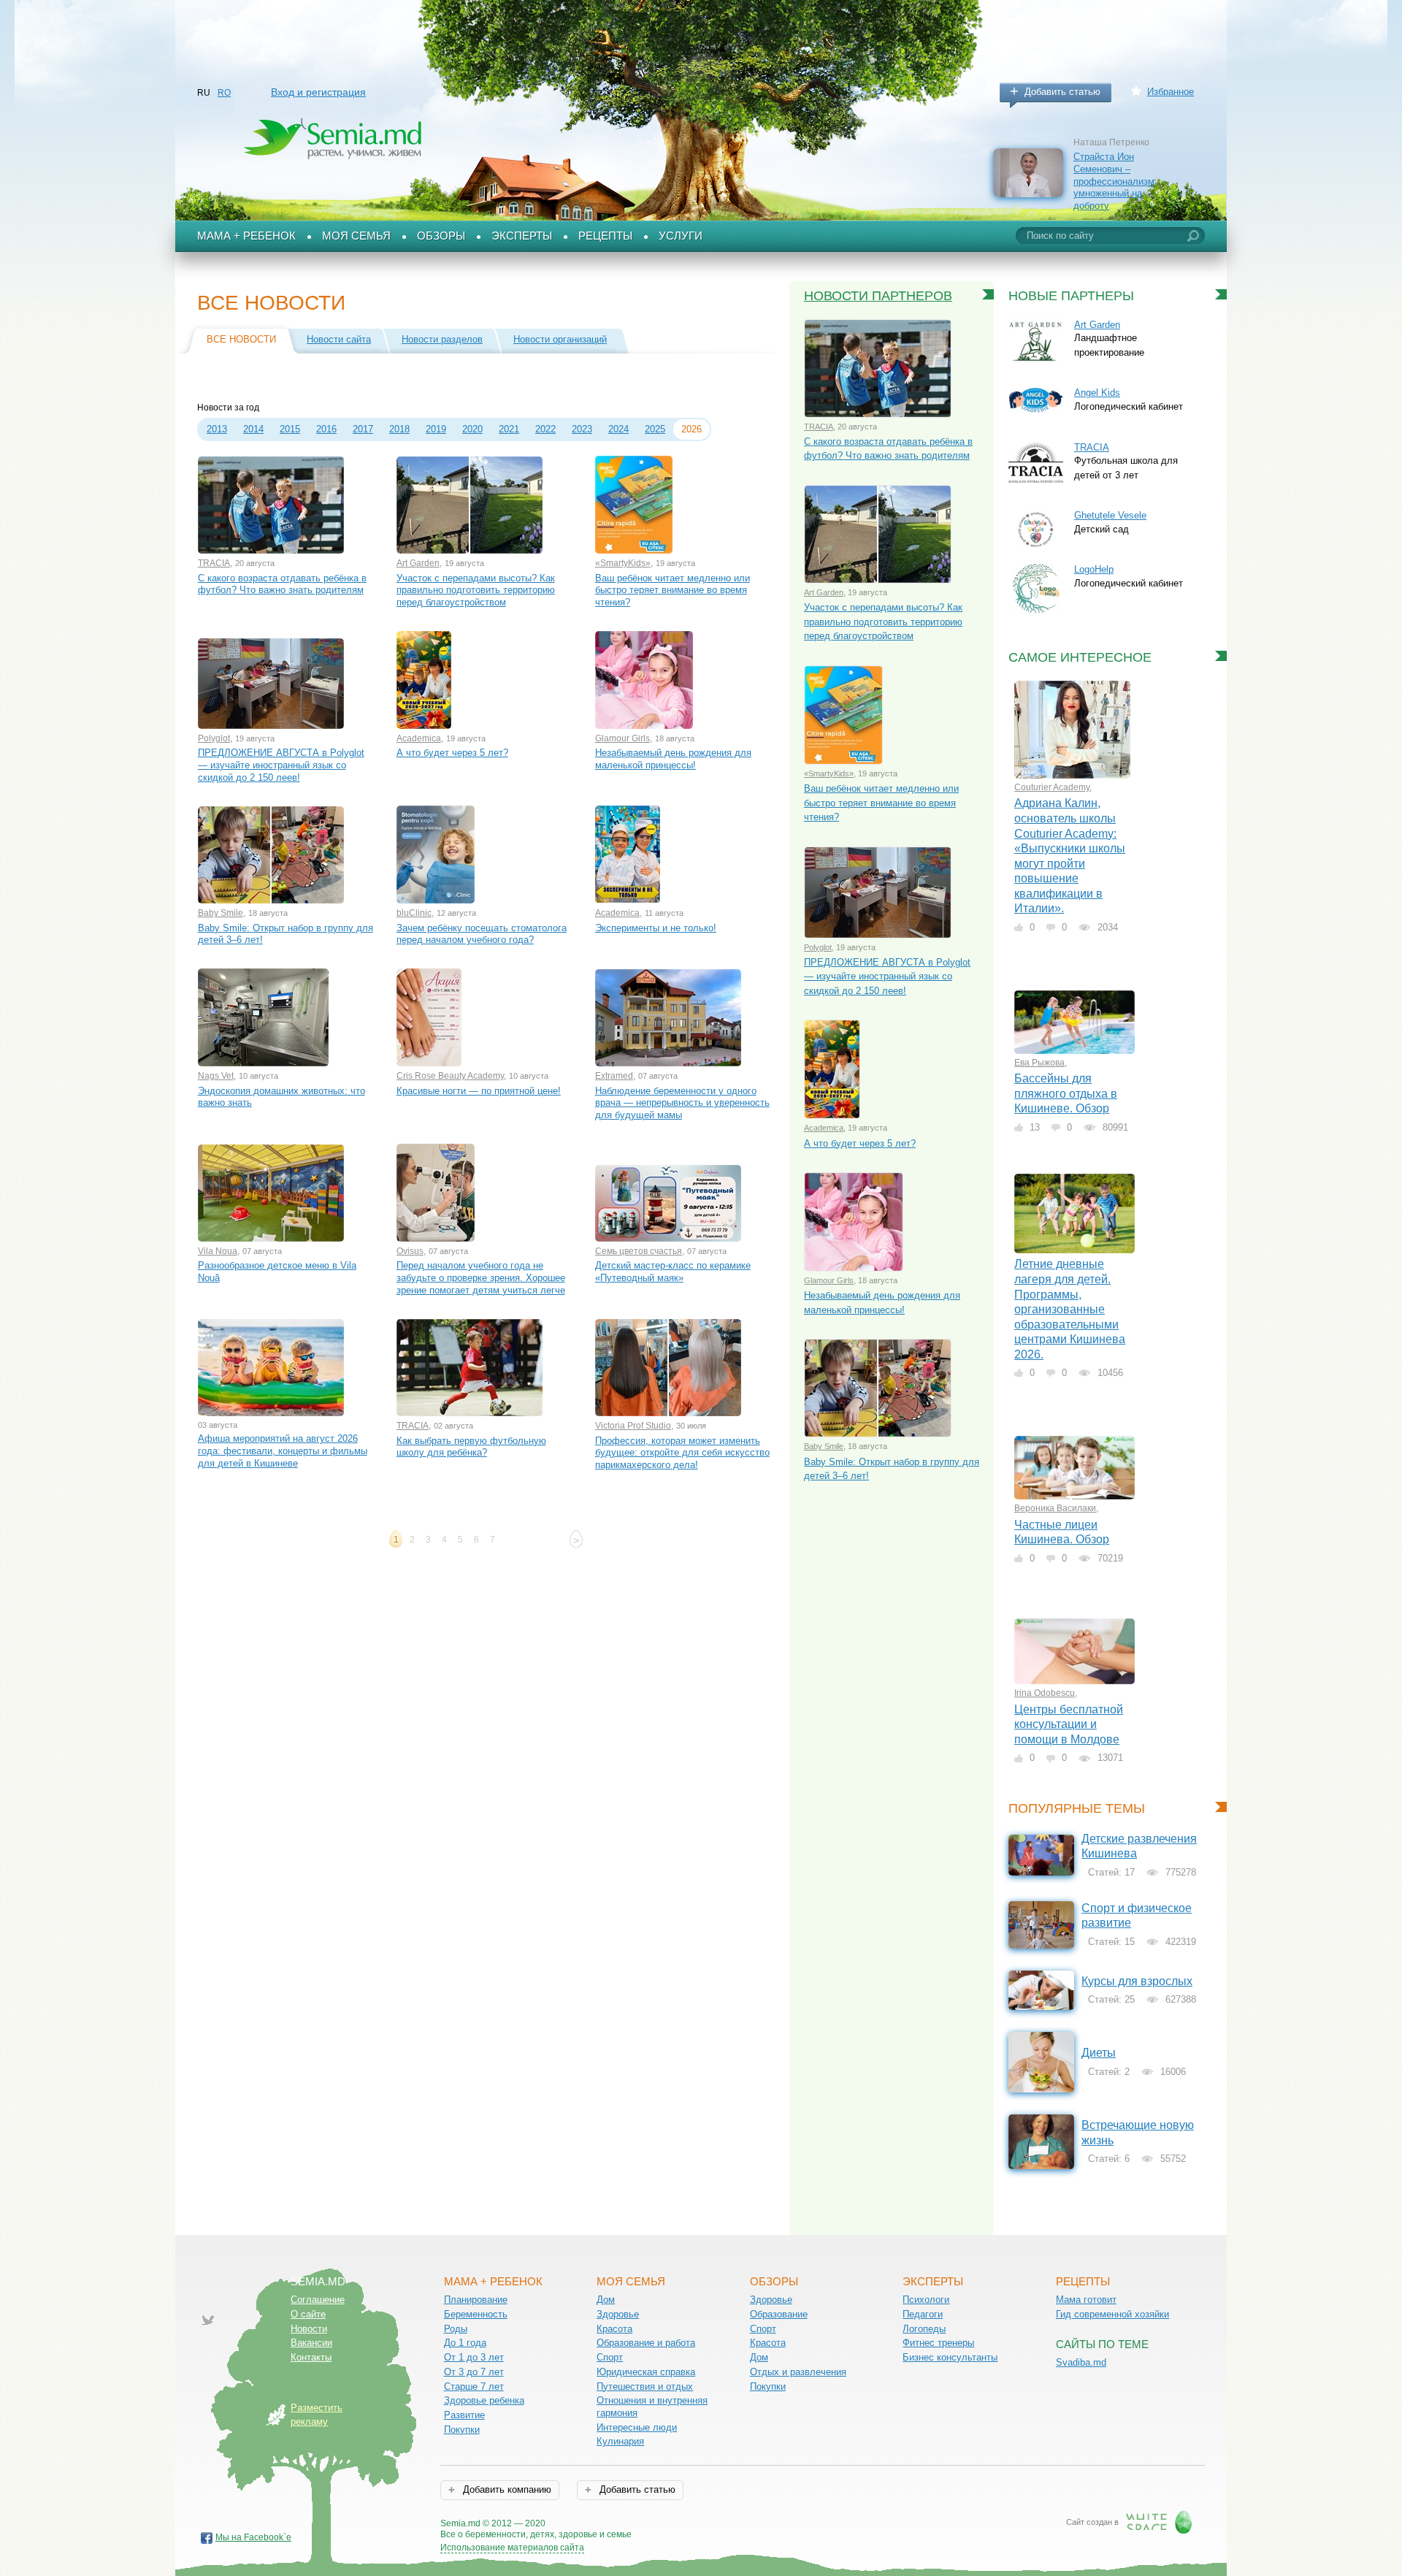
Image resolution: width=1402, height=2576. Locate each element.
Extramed (614, 1076)
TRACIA (214, 563)
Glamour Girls (623, 738)
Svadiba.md (1081, 2362)
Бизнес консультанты (950, 2357)
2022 (545, 429)
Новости (309, 2329)
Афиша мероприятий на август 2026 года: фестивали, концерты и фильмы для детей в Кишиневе (283, 1451)
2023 (582, 429)
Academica (419, 738)
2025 (655, 429)
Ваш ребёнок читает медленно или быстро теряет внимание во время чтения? (673, 590)
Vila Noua (218, 1251)
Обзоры (441, 236)
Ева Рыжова (1039, 1063)
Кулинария (620, 2441)
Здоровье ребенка (484, 2400)
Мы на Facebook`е (253, 2537)
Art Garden (418, 563)
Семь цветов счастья (639, 1251)
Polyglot (214, 738)
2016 (326, 429)
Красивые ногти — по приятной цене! (479, 1091)
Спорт (610, 2357)
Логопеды (924, 2329)
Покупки (462, 2430)
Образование (779, 2314)
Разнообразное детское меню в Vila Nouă (277, 1272)
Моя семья (356, 236)
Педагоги (923, 2314)
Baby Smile (221, 913)
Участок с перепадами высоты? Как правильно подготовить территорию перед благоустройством (476, 590)
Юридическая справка (646, 2372)
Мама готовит (1086, 2300)
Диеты (1099, 2053)
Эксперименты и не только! (656, 928)
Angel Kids (1097, 393)
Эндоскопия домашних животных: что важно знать (281, 1097)
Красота (614, 2329)
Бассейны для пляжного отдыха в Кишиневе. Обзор (1066, 1093)
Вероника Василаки (1055, 1508)
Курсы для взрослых (1137, 1981)
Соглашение (318, 2300)
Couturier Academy (1052, 787)
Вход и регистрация (318, 92)
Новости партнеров (878, 296)
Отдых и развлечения (798, 2372)
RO (224, 93)
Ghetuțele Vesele (1110, 515)
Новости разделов (442, 339)
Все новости (241, 339)
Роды (456, 2329)
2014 (253, 429)
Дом (606, 2300)
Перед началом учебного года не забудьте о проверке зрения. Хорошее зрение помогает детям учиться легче (481, 1277)
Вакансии (311, 2343)
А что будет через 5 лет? (452, 753)
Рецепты (605, 236)
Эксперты (522, 236)
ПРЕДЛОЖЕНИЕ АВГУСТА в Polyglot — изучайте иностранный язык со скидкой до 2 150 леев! (281, 765)
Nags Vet (216, 1076)
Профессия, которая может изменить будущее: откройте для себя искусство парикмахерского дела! (682, 1453)
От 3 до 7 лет (474, 2372)
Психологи (926, 2300)
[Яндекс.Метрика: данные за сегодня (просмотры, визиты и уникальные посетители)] (674, 2525)
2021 (509, 429)
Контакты (311, 2357)
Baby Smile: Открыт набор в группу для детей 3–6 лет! (286, 934)
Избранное (1171, 92)
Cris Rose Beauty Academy (450, 1076)
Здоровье (618, 2314)
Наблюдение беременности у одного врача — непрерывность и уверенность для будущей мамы (682, 1103)
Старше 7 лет (474, 2386)
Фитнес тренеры (938, 2343)
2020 (472, 429)
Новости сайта (339, 339)
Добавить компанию (506, 2489)
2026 (692, 429)
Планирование (476, 2300)
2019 (436, 429)
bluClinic (414, 913)
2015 (290, 429)
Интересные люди (637, 2427)
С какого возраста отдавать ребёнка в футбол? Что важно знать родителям (282, 584)
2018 (399, 429)
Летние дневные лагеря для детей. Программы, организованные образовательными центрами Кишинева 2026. (1070, 1309)
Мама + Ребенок (246, 236)
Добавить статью (1062, 92)
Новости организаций (560, 339)
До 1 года (465, 2343)
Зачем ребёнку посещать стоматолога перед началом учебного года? (482, 934)
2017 (363, 429)
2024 (618, 429)
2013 (217, 429)
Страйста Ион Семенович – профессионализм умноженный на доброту (1114, 181)
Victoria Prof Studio (633, 1426)
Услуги (681, 236)
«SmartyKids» (623, 563)
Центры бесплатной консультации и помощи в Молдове (1069, 1724)
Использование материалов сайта (512, 2548)
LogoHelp (1094, 569)
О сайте (308, 2314)
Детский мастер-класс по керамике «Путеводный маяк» (673, 1272)
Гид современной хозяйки (1112, 2314)
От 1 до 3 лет (474, 2357)
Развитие (464, 2415)
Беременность (476, 2314)
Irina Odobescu (1045, 1693)
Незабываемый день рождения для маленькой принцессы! (673, 759)
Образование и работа (646, 2343)
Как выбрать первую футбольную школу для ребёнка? (471, 1447)
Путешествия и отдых (645, 2386)
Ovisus (410, 1251)
